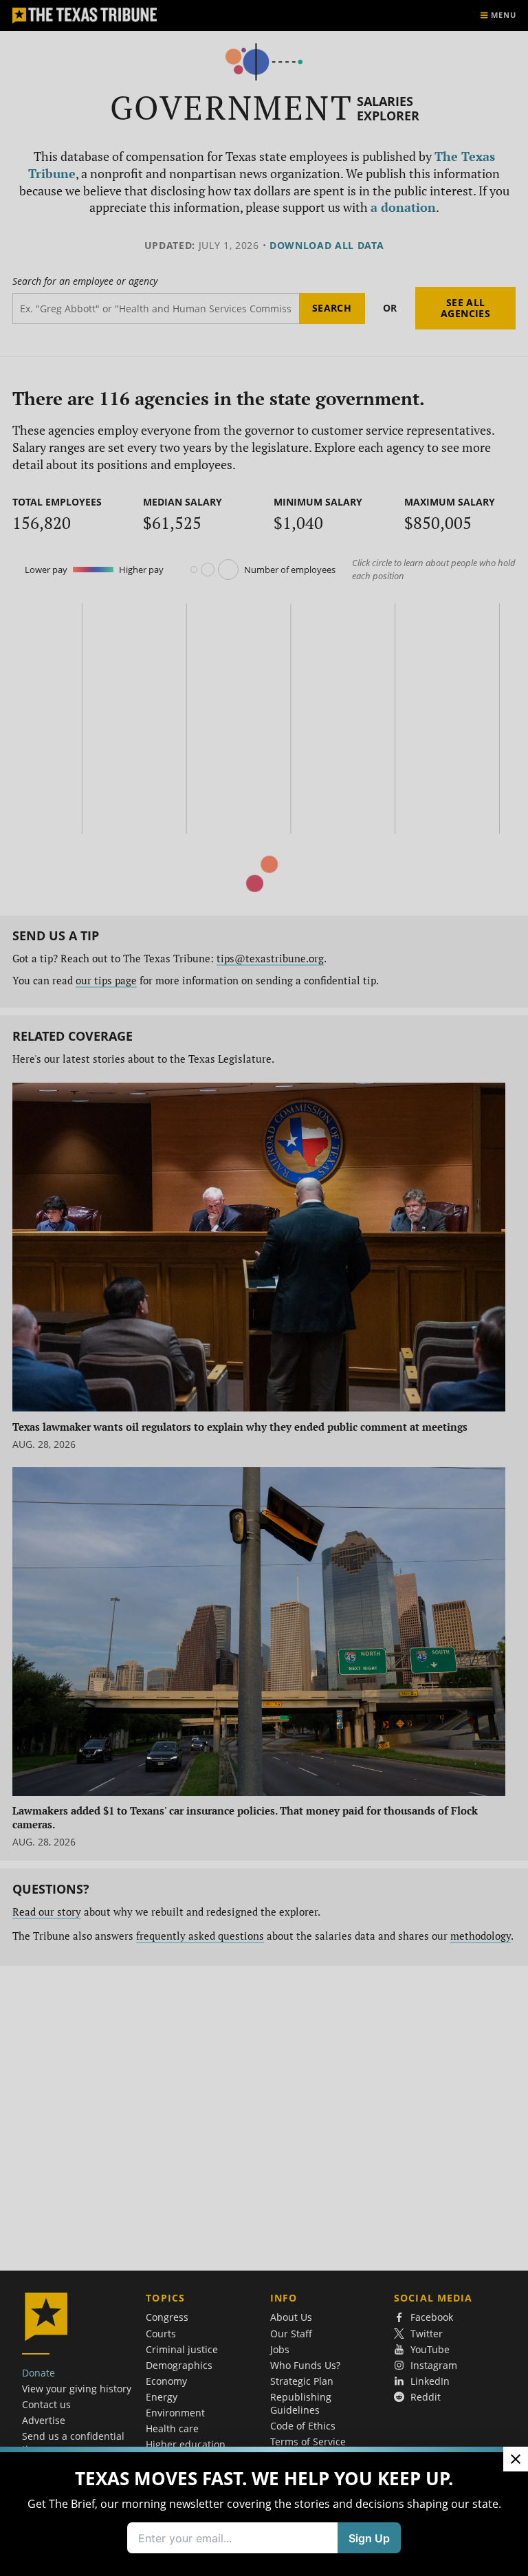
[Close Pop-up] (516, 2459)
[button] (264, 1288)
